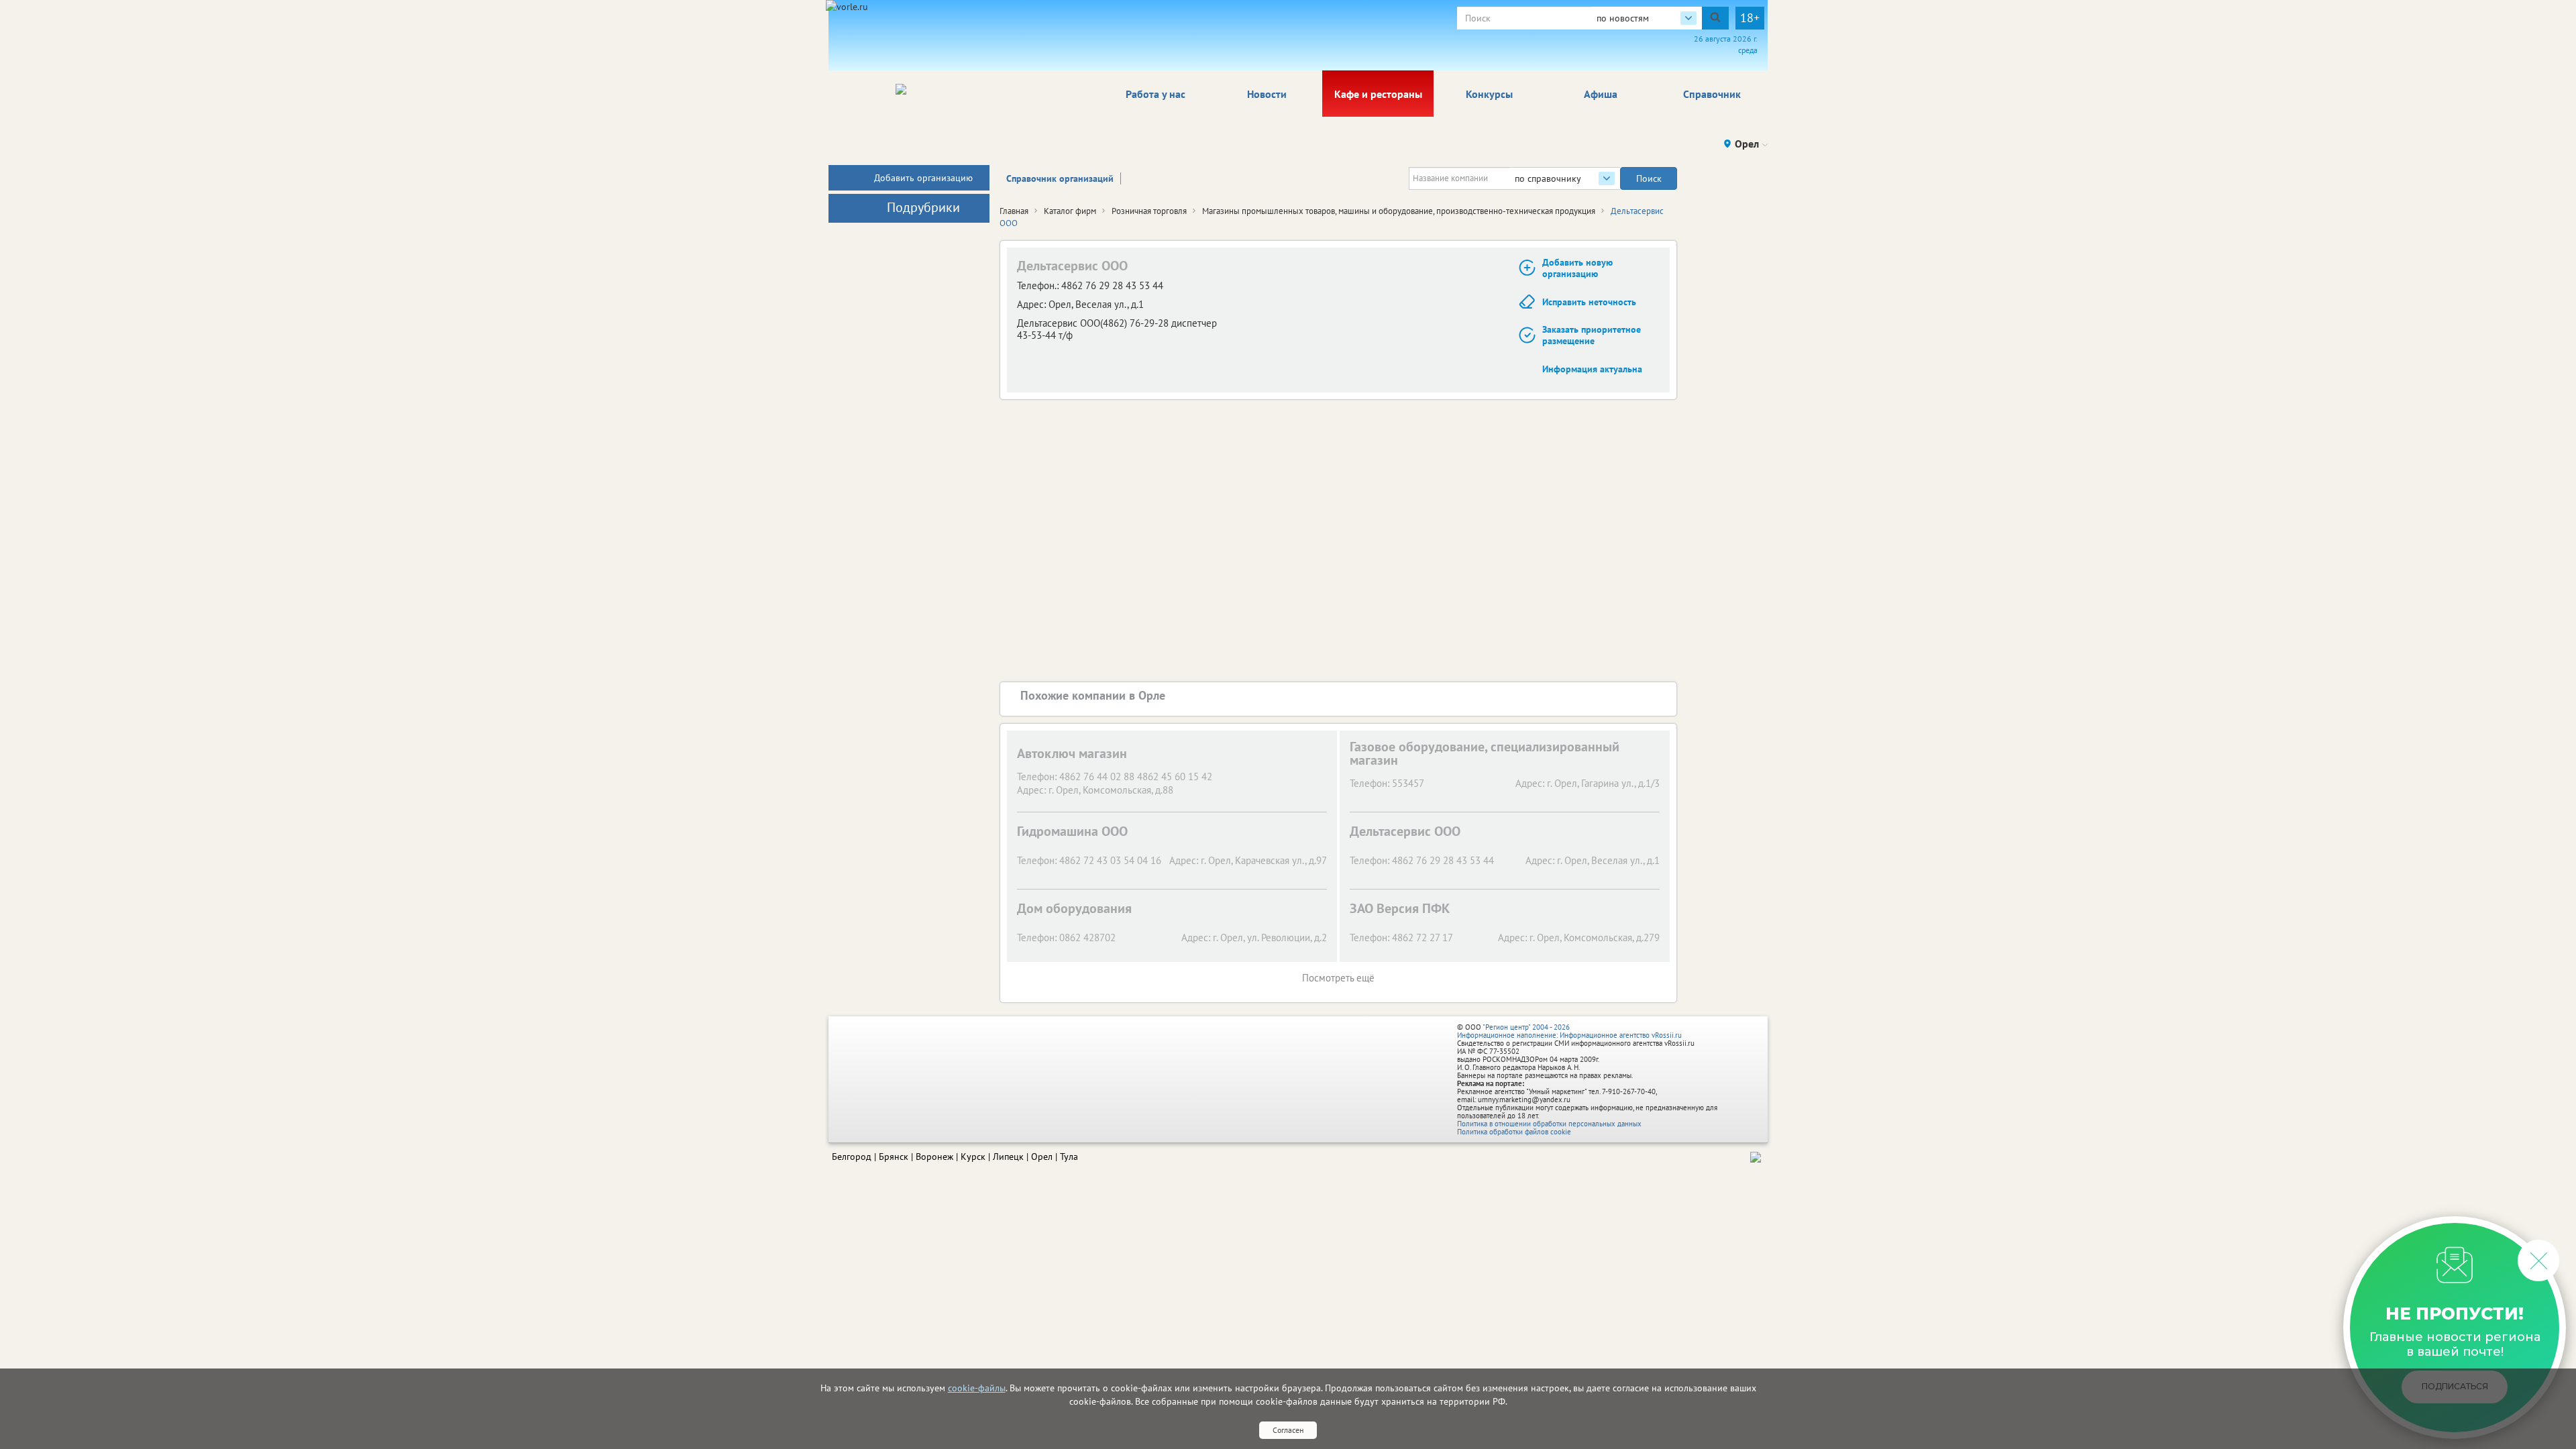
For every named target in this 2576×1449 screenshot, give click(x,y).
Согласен (1288, 1430)
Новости (1267, 94)
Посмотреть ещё (1338, 978)
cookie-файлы (977, 1388)
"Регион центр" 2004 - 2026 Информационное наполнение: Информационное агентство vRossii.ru (1569, 1031)
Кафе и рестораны (1378, 94)
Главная (1014, 211)
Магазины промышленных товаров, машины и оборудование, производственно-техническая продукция (1399, 211)
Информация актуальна (1592, 369)
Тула (1069, 1157)
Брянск (894, 1157)
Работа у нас (1156, 94)
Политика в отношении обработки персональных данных (1549, 1124)
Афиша (1601, 94)
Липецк (1008, 1157)
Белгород (852, 1157)
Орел (1042, 1157)
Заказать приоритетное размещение (1592, 335)
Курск (973, 1157)
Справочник (1712, 94)
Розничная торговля (1149, 211)
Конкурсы (1489, 94)
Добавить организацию (923, 178)
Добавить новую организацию (1577, 268)
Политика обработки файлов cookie (1514, 1132)
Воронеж (934, 1157)
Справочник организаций (1060, 178)
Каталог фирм (1070, 211)
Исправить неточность (1589, 302)
